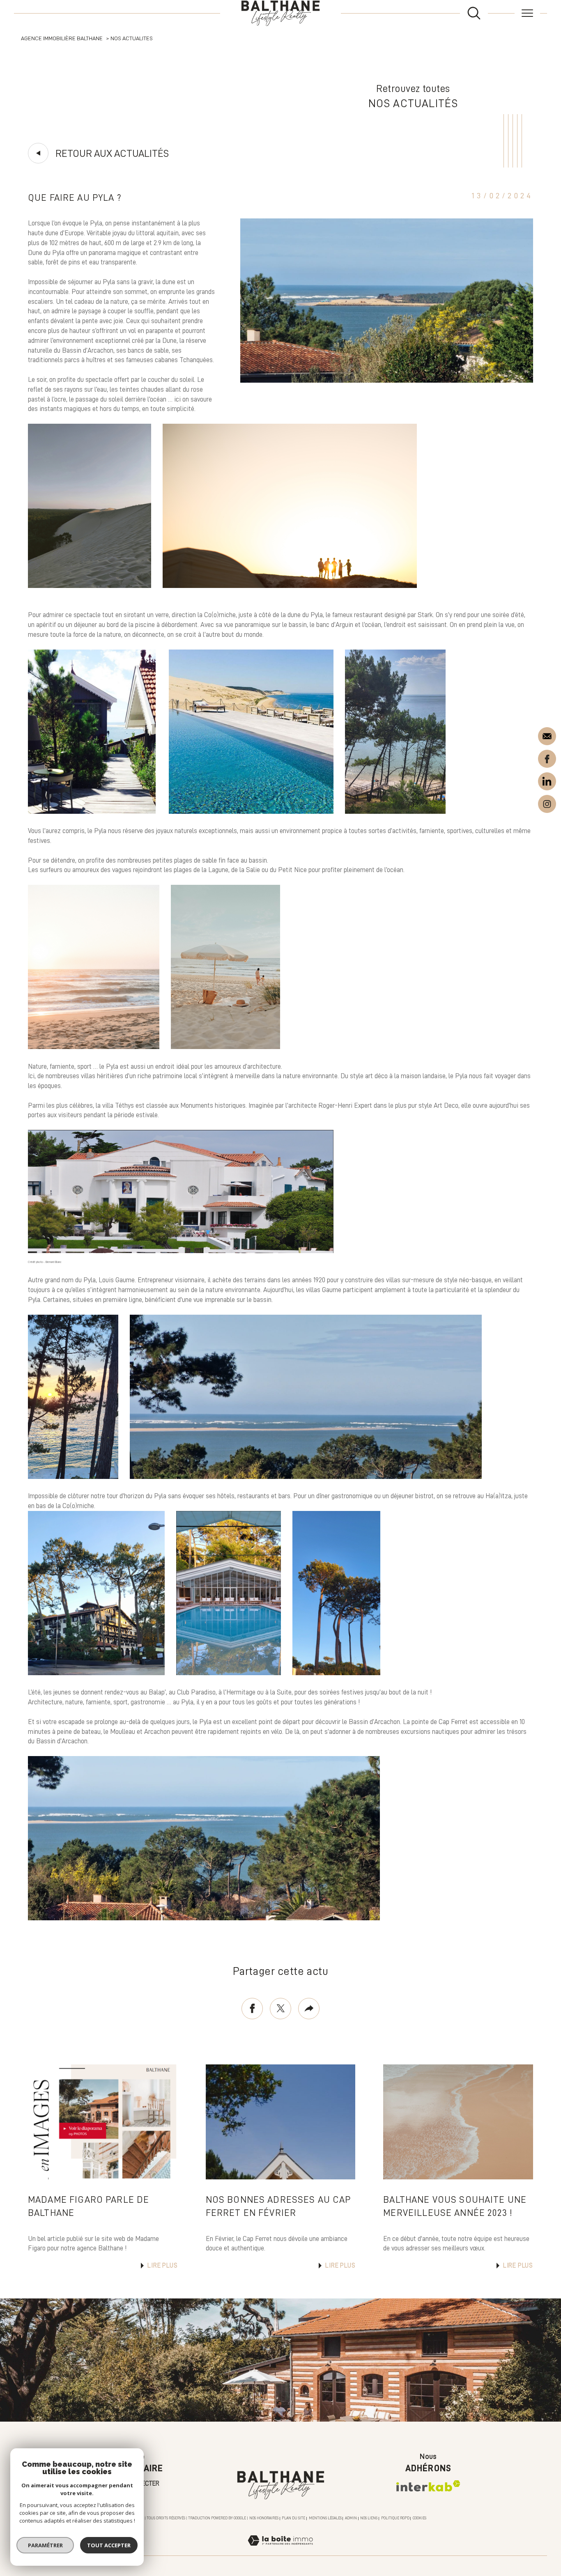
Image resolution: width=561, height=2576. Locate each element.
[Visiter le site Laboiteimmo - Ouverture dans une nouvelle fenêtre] (280, 2550)
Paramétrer (45, 2545)
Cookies (420, 2518)
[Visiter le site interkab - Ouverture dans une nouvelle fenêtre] (428, 2486)
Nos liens (369, 2518)
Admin (351, 2518)
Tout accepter (109, 2545)
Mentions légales (325, 2518)
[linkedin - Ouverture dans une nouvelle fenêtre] (547, 781)
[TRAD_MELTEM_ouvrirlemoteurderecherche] (474, 13)
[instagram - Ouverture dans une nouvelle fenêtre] (547, 802)
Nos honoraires (264, 2518)
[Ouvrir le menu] (527, 13)
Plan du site (293, 2518)
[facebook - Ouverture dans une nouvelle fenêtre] (547, 758)
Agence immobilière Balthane (62, 38)
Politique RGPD (395, 2518)
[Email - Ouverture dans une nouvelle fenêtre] (547, 736)
